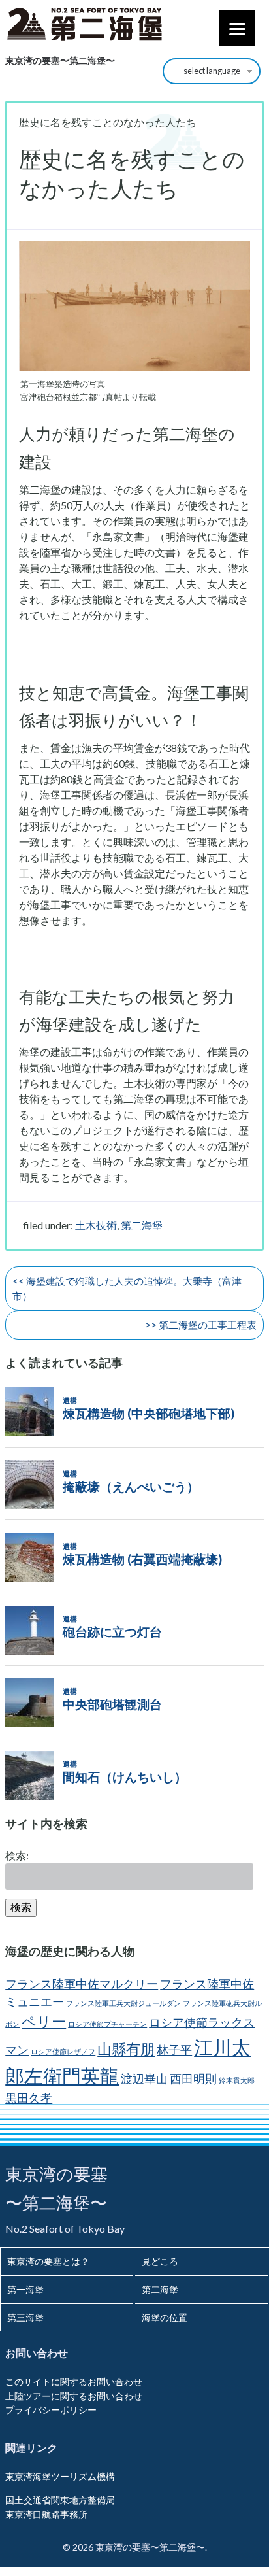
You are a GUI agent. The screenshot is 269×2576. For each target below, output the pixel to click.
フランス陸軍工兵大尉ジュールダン (123, 2003)
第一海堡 (25, 2289)
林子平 (174, 2050)
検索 (21, 1907)
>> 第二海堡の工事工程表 (201, 1325)
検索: (17, 1855)
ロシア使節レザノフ (63, 2051)
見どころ (160, 2261)
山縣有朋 (126, 2049)
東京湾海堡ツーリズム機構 (60, 2476)
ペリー (44, 2021)
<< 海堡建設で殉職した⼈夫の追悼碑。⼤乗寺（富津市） (127, 1288)
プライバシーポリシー (51, 2410)
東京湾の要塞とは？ (48, 2261)
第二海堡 (142, 1225)
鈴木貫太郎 (237, 2080)
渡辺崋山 (144, 2079)
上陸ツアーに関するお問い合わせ (74, 2396)
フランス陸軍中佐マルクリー (82, 1984)
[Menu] (237, 28)
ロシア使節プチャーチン (107, 2024)
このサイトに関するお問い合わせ (74, 2381)
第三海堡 (25, 2317)
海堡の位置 (165, 2317)
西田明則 (193, 2079)
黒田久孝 (29, 2098)
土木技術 (96, 1225)
